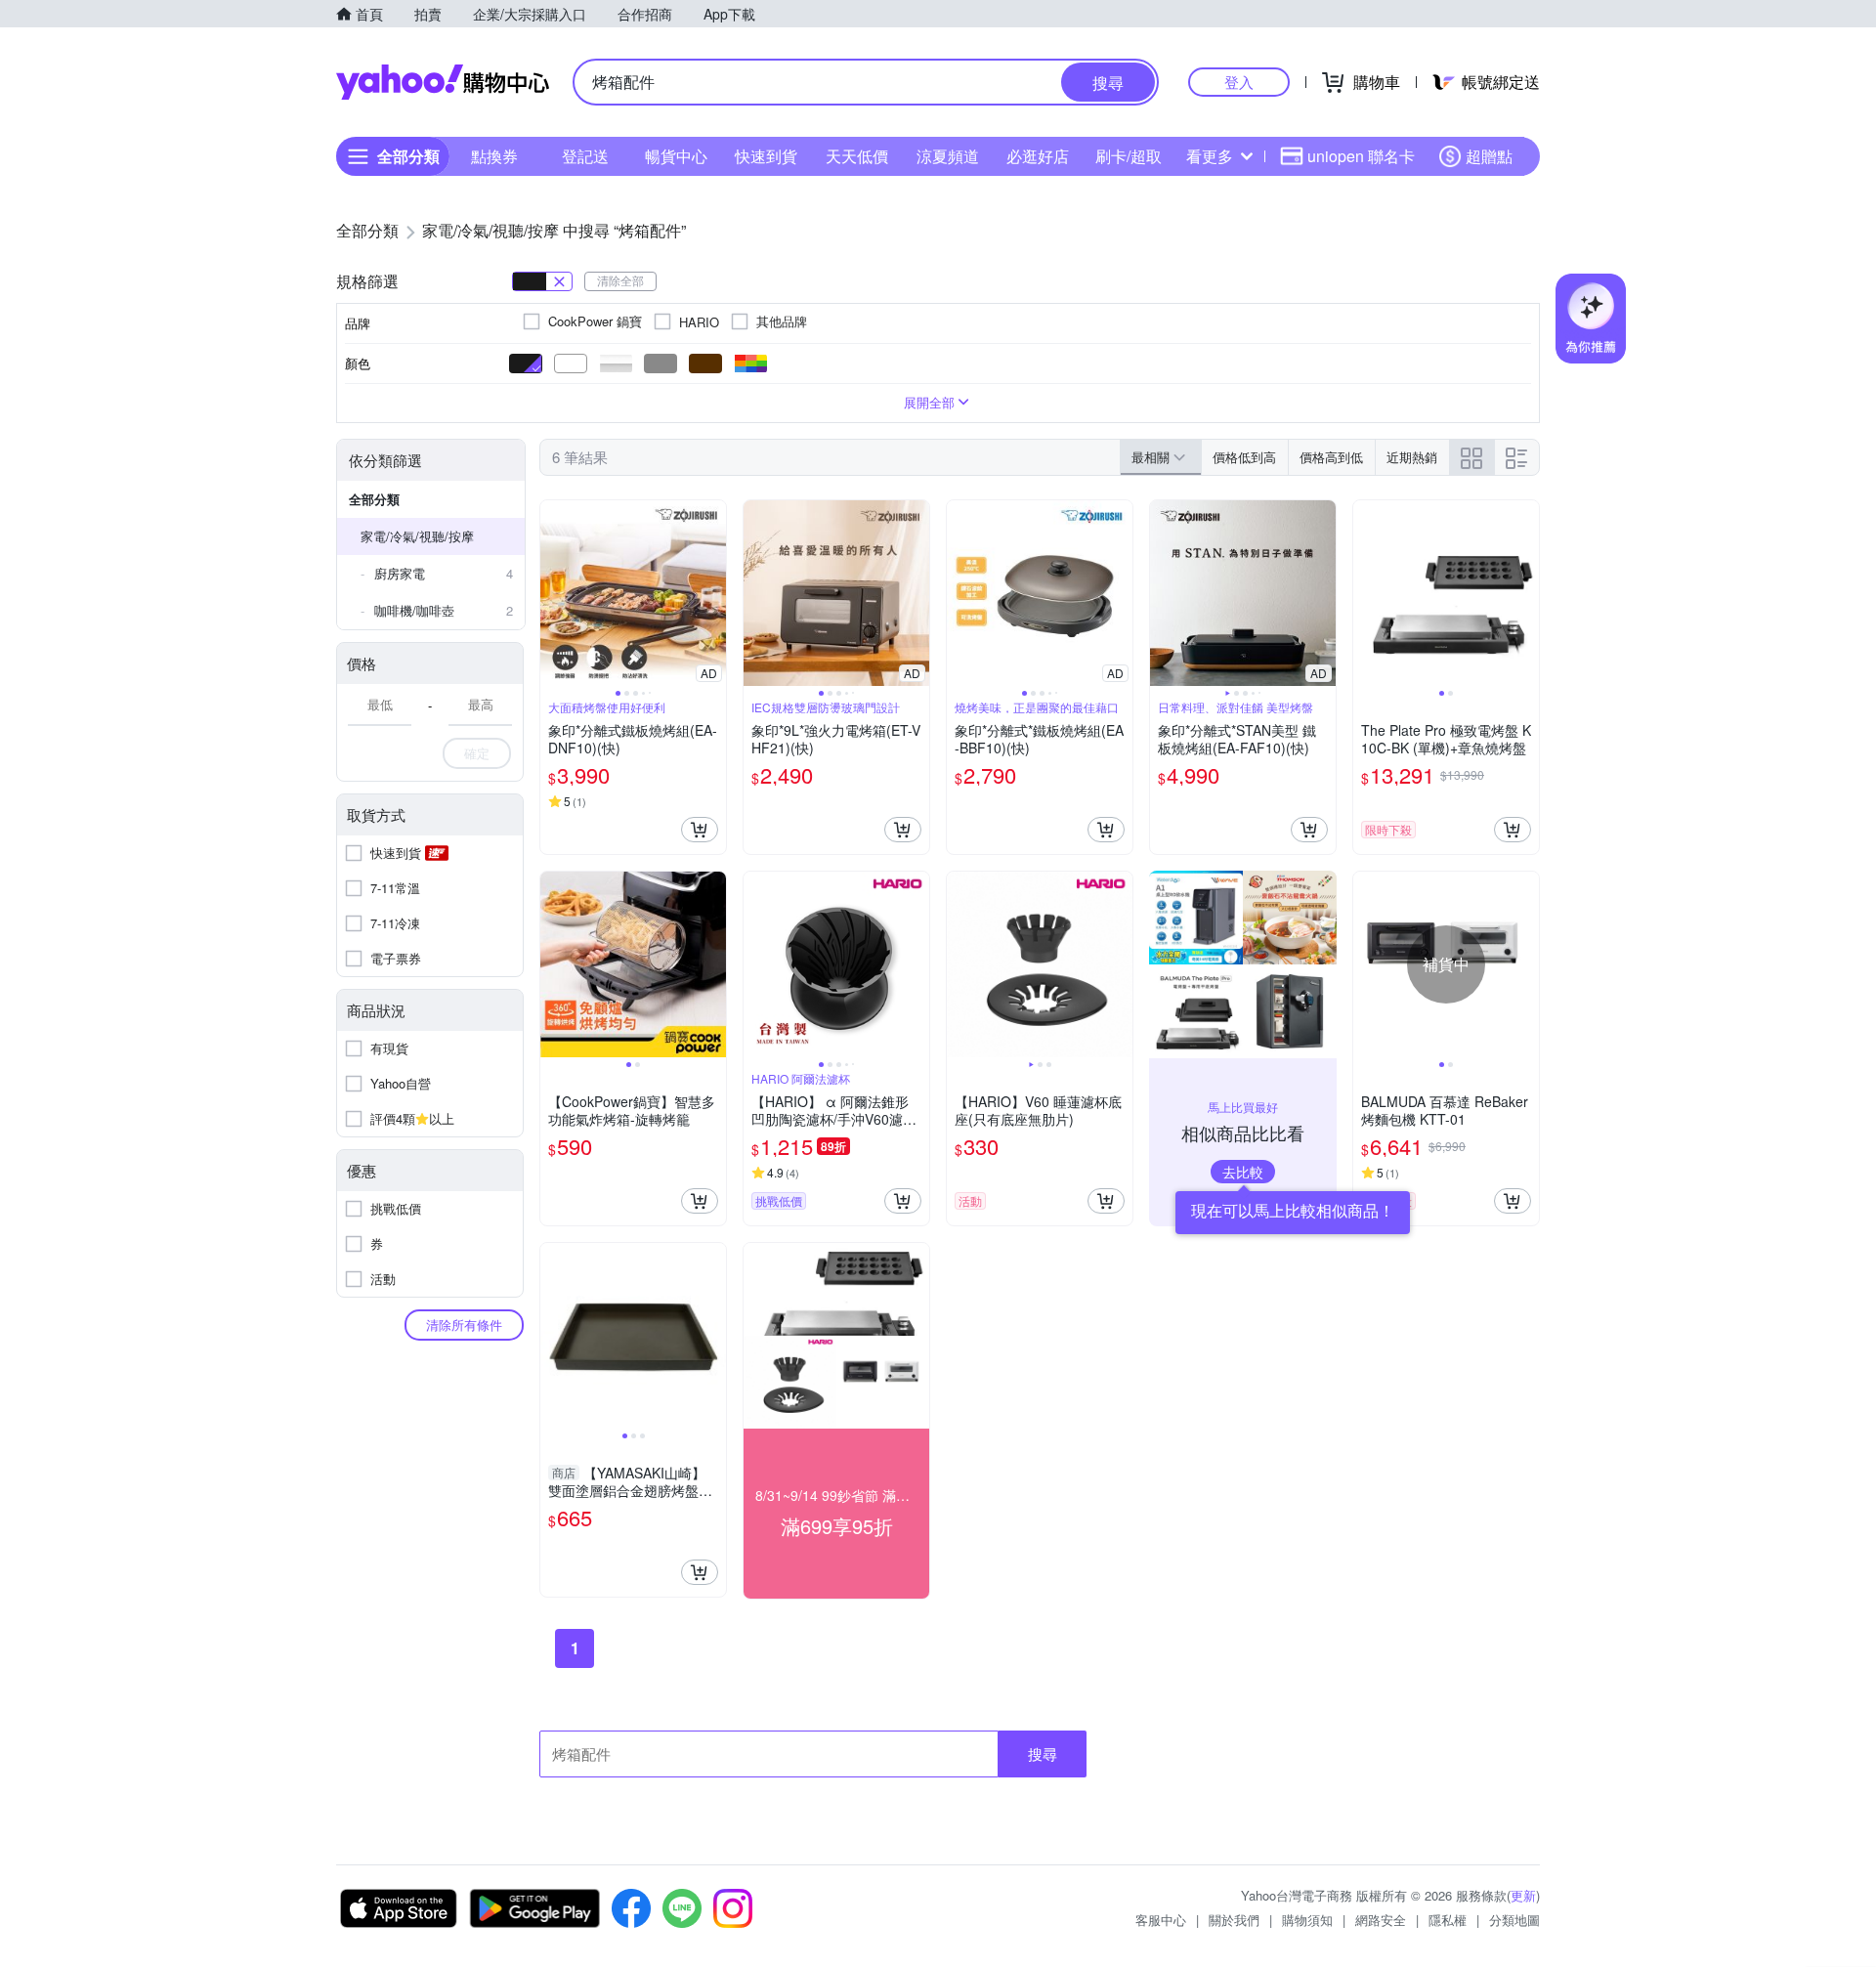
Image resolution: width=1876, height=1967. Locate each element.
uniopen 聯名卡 (1361, 156)
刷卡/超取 (1129, 156)
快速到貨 (766, 156)
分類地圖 (1514, 1920)
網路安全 (1381, 1920)
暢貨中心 (676, 156)
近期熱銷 (1412, 457)
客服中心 (1161, 1920)
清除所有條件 (464, 1325)
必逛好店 (1038, 156)
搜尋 (1043, 1753)
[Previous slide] (553, 593)
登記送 (585, 156)
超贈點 (1489, 156)
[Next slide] (713, 593)
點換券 (494, 156)
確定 (477, 753)
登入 (1239, 82)
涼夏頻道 (948, 156)
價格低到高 (1244, 457)
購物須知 (1307, 1920)
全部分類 (374, 499)
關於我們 (1234, 1920)
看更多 (1210, 156)
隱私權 (1448, 1920)
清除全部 (620, 280)
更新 (1523, 1895)
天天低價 (857, 156)
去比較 (1243, 1172)
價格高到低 (1331, 457)
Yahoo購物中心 (443, 82)
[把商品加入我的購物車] (700, 830)
